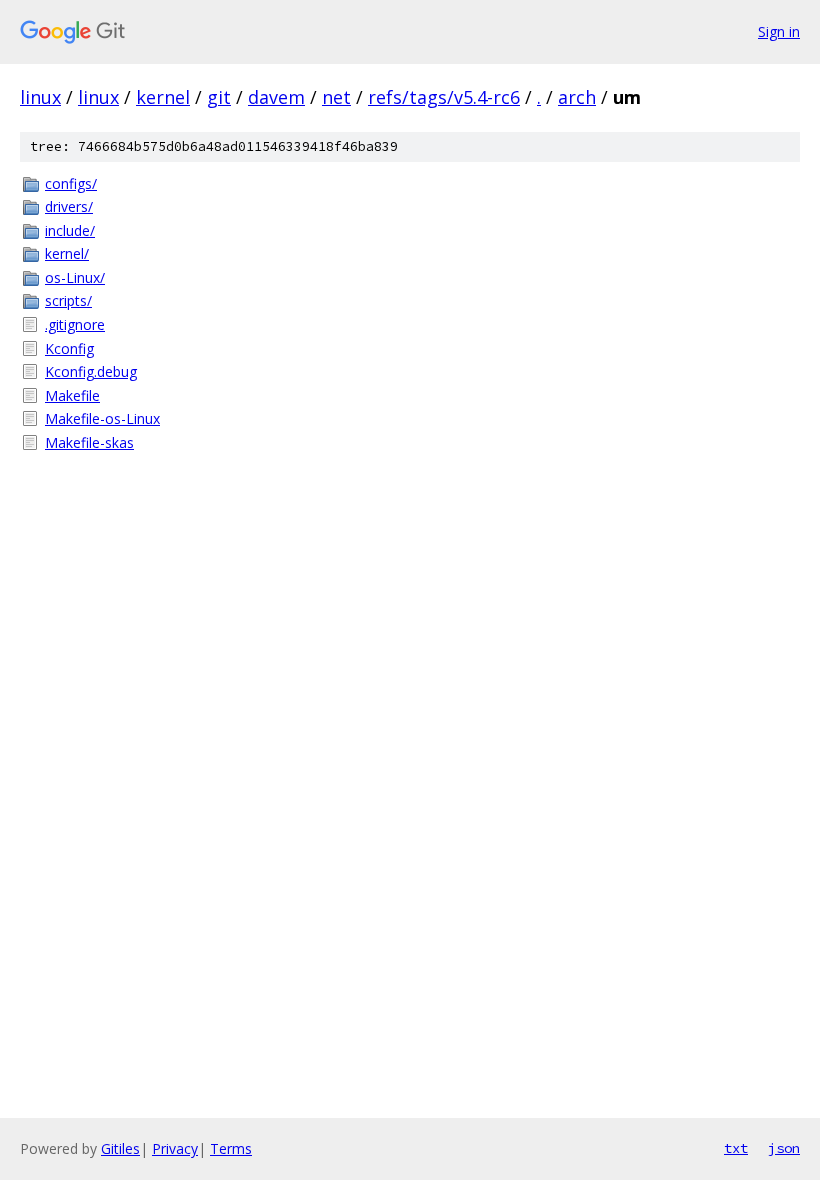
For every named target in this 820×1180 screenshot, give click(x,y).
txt (736, 1148)
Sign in (779, 31)
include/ (70, 230)
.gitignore (75, 324)
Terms (231, 1148)
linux (40, 97)
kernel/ (67, 253)
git (219, 97)
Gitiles (120, 1148)
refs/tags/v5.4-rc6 (444, 97)
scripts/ (68, 300)
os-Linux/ (75, 277)
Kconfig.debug (91, 371)
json (784, 1148)
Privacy (175, 1148)
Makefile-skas (89, 442)
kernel (163, 97)
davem (276, 97)
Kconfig (69, 348)
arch (577, 97)
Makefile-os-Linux (102, 418)
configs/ (71, 183)
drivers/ (69, 206)
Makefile (72, 395)
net (336, 97)
